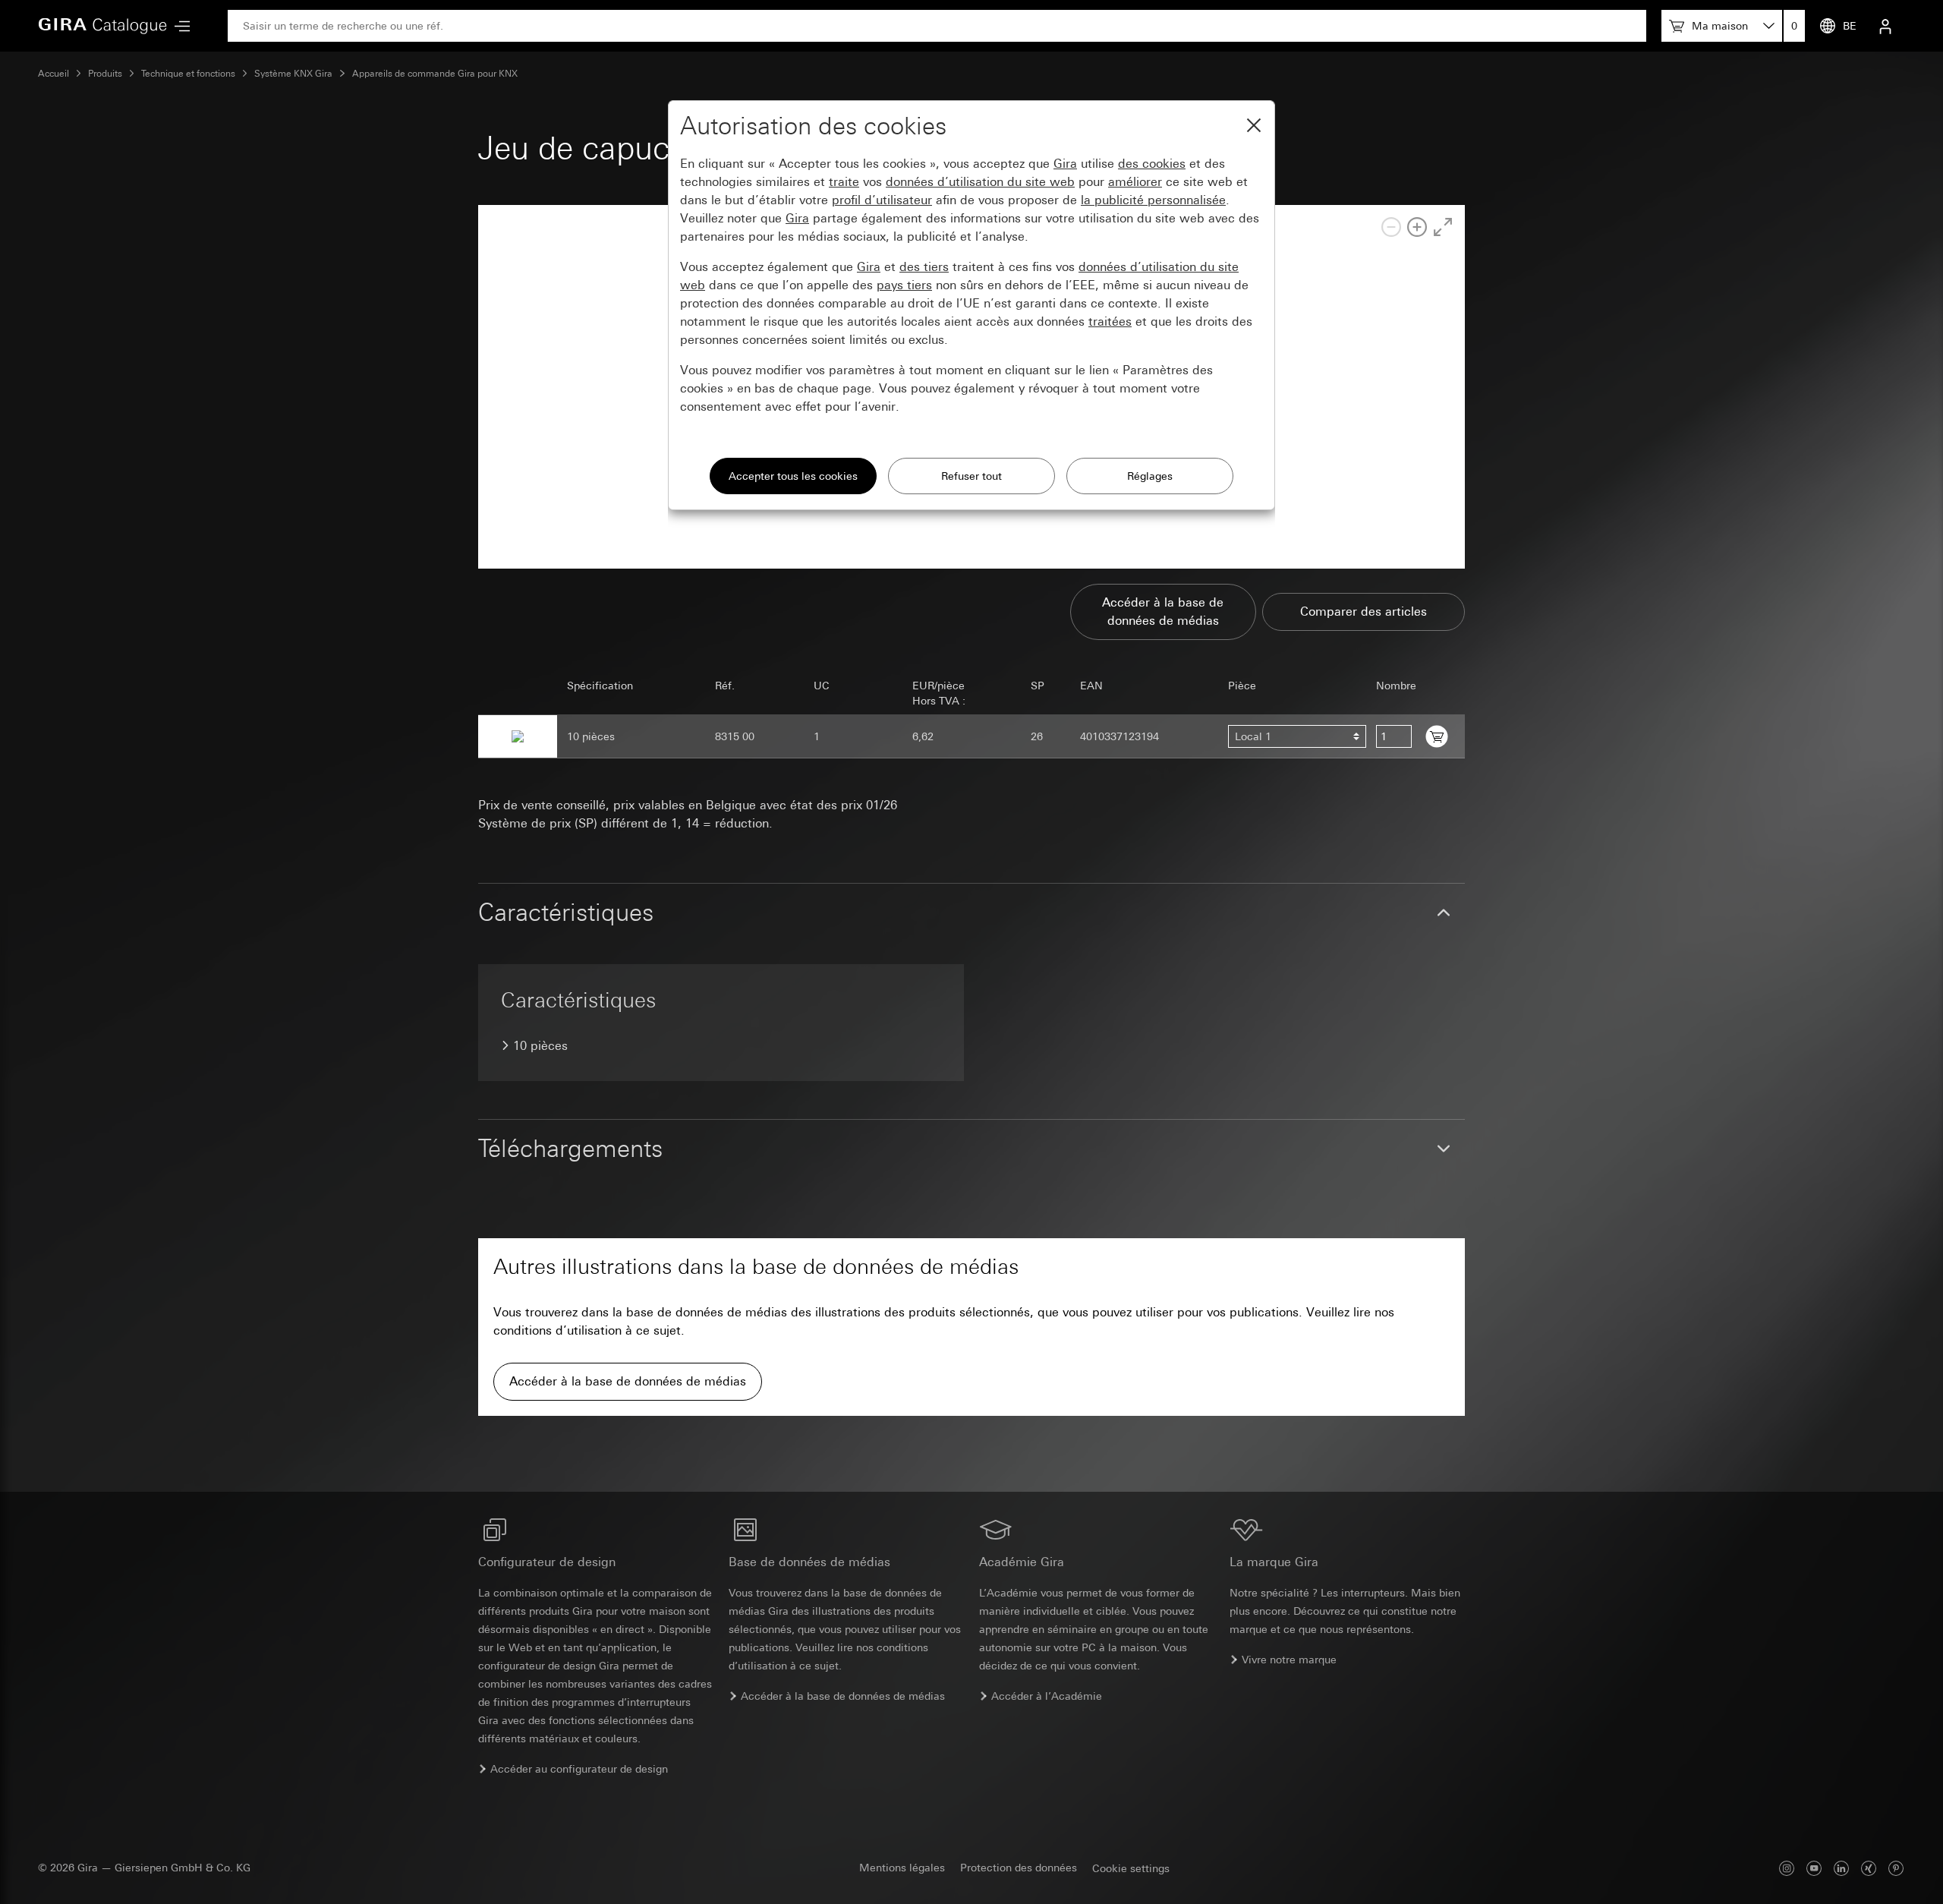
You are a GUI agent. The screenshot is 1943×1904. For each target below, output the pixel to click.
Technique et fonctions (188, 74)
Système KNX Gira (293, 74)
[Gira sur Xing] (1869, 1868)
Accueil (54, 74)
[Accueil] (102, 26)
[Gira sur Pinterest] (1896, 1868)
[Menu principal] (178, 26)
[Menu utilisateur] (1885, 26)
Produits (105, 74)
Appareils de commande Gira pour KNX (435, 74)
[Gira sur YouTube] (1814, 1868)
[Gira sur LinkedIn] (1841, 1868)
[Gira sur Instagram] (1787, 1868)
